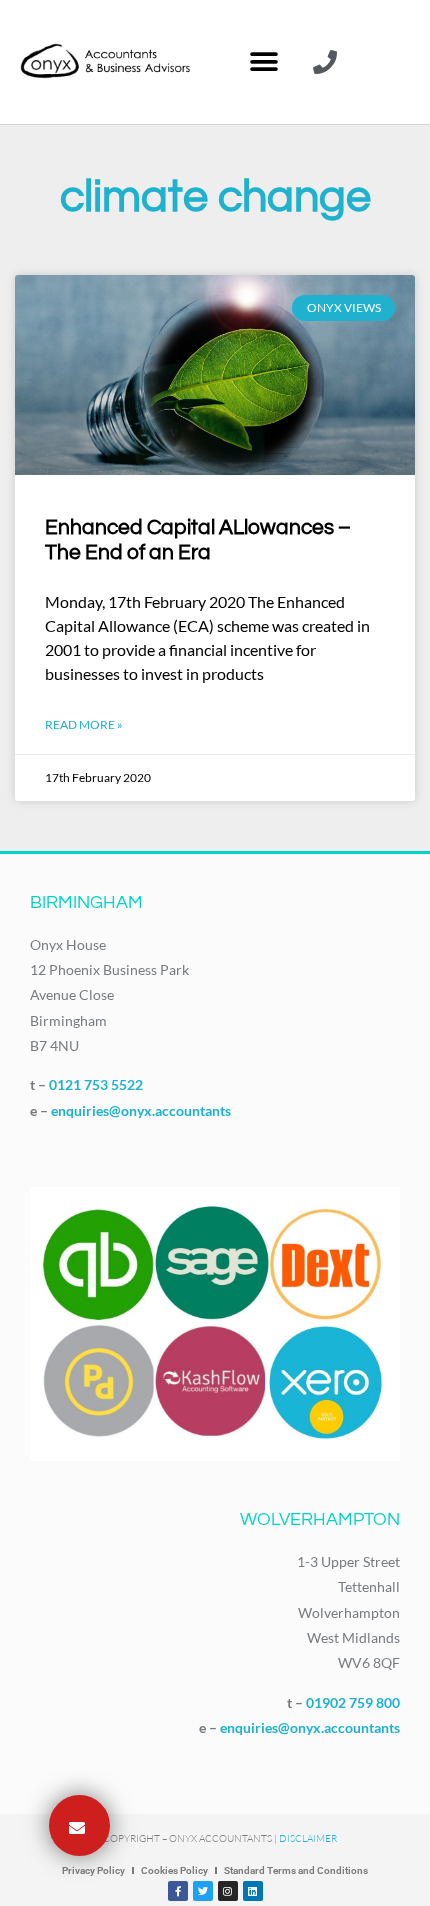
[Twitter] (203, 1891)
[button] (263, 62)
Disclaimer (308, 1838)
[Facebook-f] (178, 1891)
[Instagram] (228, 1891)
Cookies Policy (174, 1870)
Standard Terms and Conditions (296, 1870)
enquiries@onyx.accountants (141, 1110)
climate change (215, 197)
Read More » (84, 724)
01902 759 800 (353, 1702)
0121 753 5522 (96, 1084)
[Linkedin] (253, 1891)
